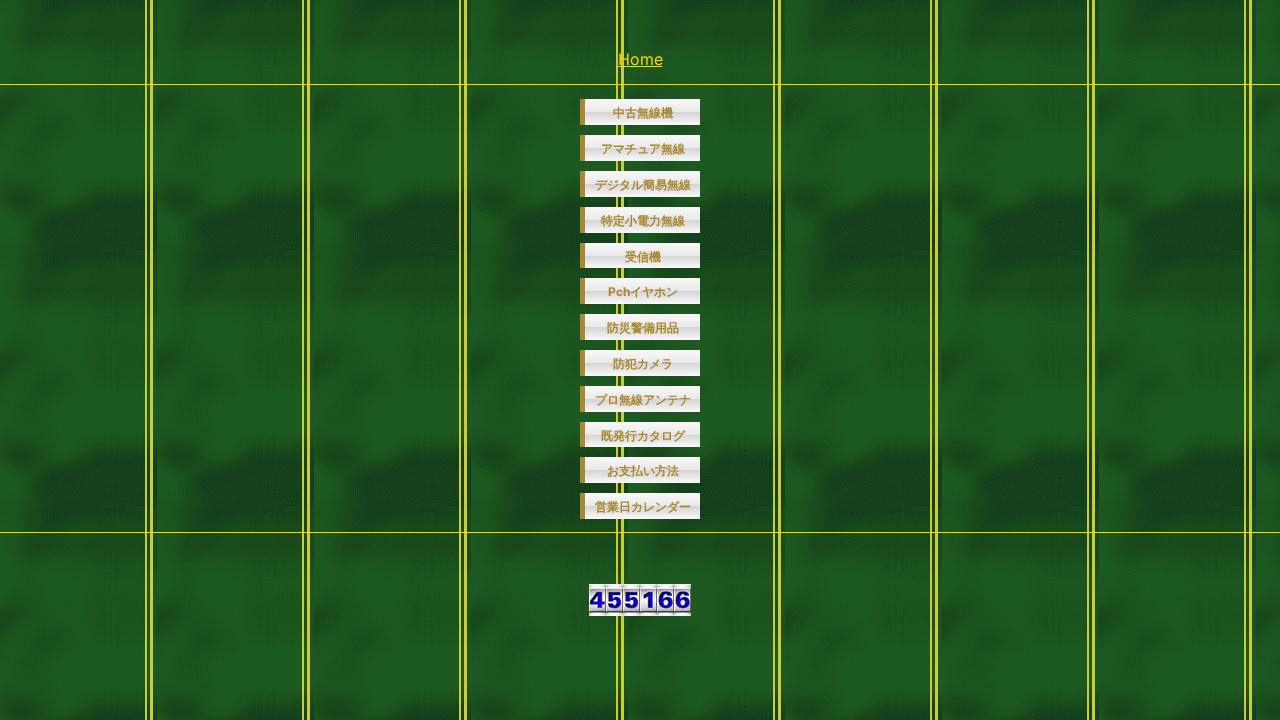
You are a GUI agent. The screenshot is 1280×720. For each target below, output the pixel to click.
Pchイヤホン (643, 291)
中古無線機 (643, 112)
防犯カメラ (643, 363)
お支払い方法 (643, 470)
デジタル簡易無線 (643, 184)
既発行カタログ (643, 435)
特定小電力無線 (643, 220)
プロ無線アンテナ (643, 399)
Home (640, 59)
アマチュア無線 (643, 148)
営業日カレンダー (643, 506)
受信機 (643, 256)
